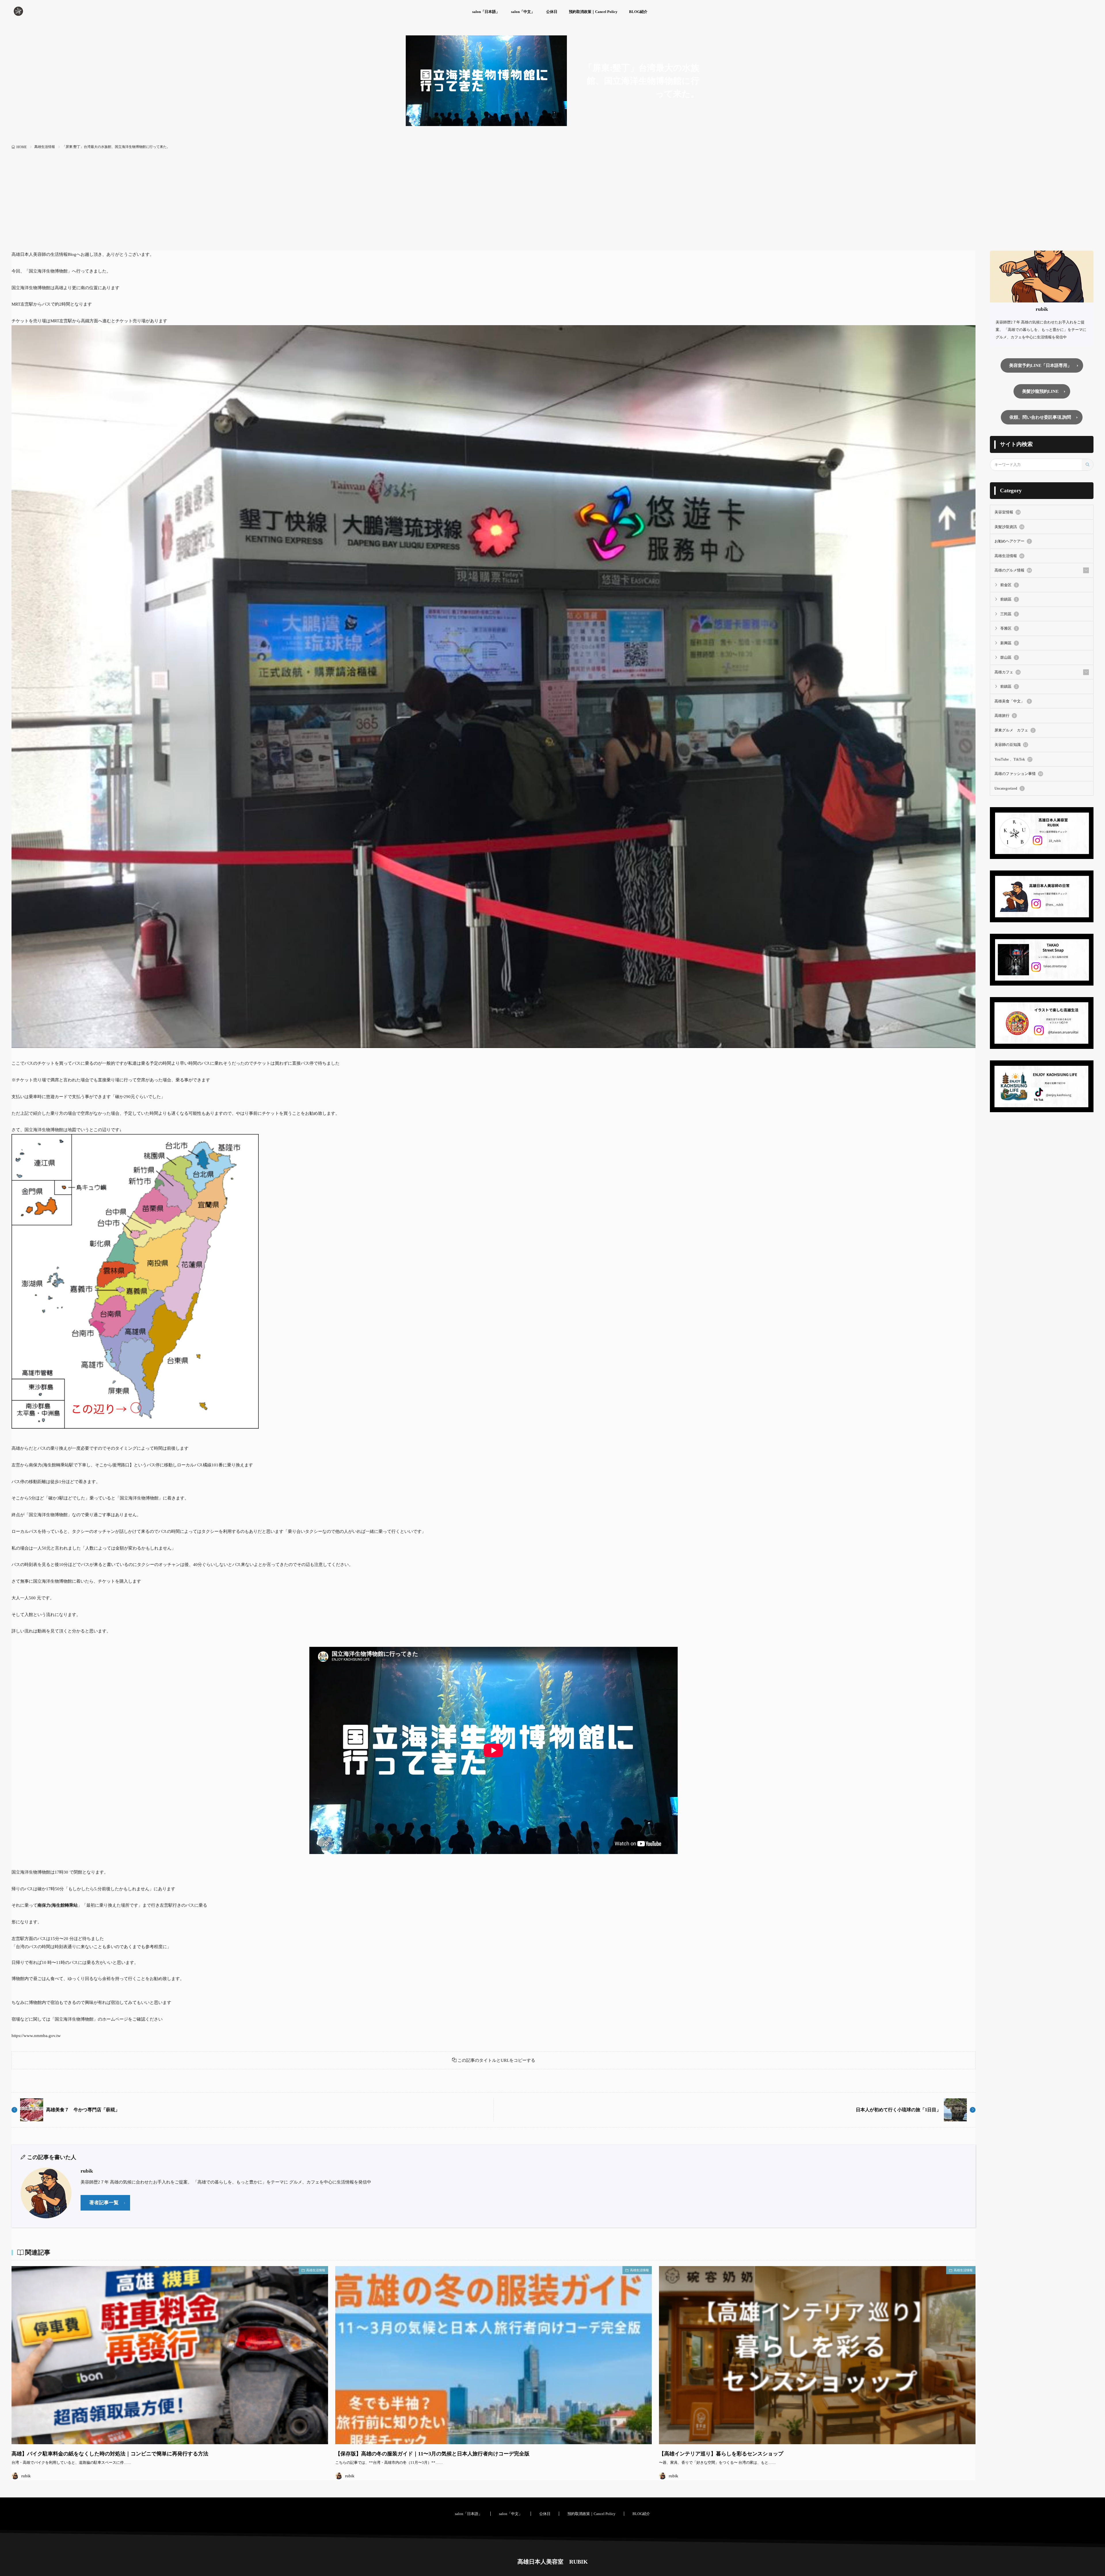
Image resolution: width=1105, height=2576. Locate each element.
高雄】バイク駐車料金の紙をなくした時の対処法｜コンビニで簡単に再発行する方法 (110, 2454)
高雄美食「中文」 (1012, 701)
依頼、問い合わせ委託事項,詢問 (1040, 417)
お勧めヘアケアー (1012, 541)
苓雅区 (1009, 628)
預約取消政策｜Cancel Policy (593, 12)
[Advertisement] (552, 207)
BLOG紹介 (638, 12)
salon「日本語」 (486, 12)
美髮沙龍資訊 (1009, 527)
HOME (22, 147)
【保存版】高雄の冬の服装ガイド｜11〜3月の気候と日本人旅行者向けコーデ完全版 (432, 2454)
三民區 (1009, 614)
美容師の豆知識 (1011, 745)
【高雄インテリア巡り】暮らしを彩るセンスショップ (721, 2454)
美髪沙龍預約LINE (1040, 391)
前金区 (1009, 585)
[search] (1087, 465)
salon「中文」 (523, 12)
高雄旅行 (1005, 716)
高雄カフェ (1007, 672)
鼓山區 (1009, 657)
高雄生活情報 (45, 147)
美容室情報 (1007, 512)
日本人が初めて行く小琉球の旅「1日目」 (898, 2110)
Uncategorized (1009, 788)
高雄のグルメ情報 (1013, 570)
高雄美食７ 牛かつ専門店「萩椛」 (83, 2110)
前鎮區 (1009, 599)
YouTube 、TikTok (1013, 759)
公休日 (552, 12)
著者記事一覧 (104, 2203)
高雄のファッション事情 (1018, 774)
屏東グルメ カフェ (1014, 730)
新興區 (1009, 643)
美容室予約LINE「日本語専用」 (1040, 365)
